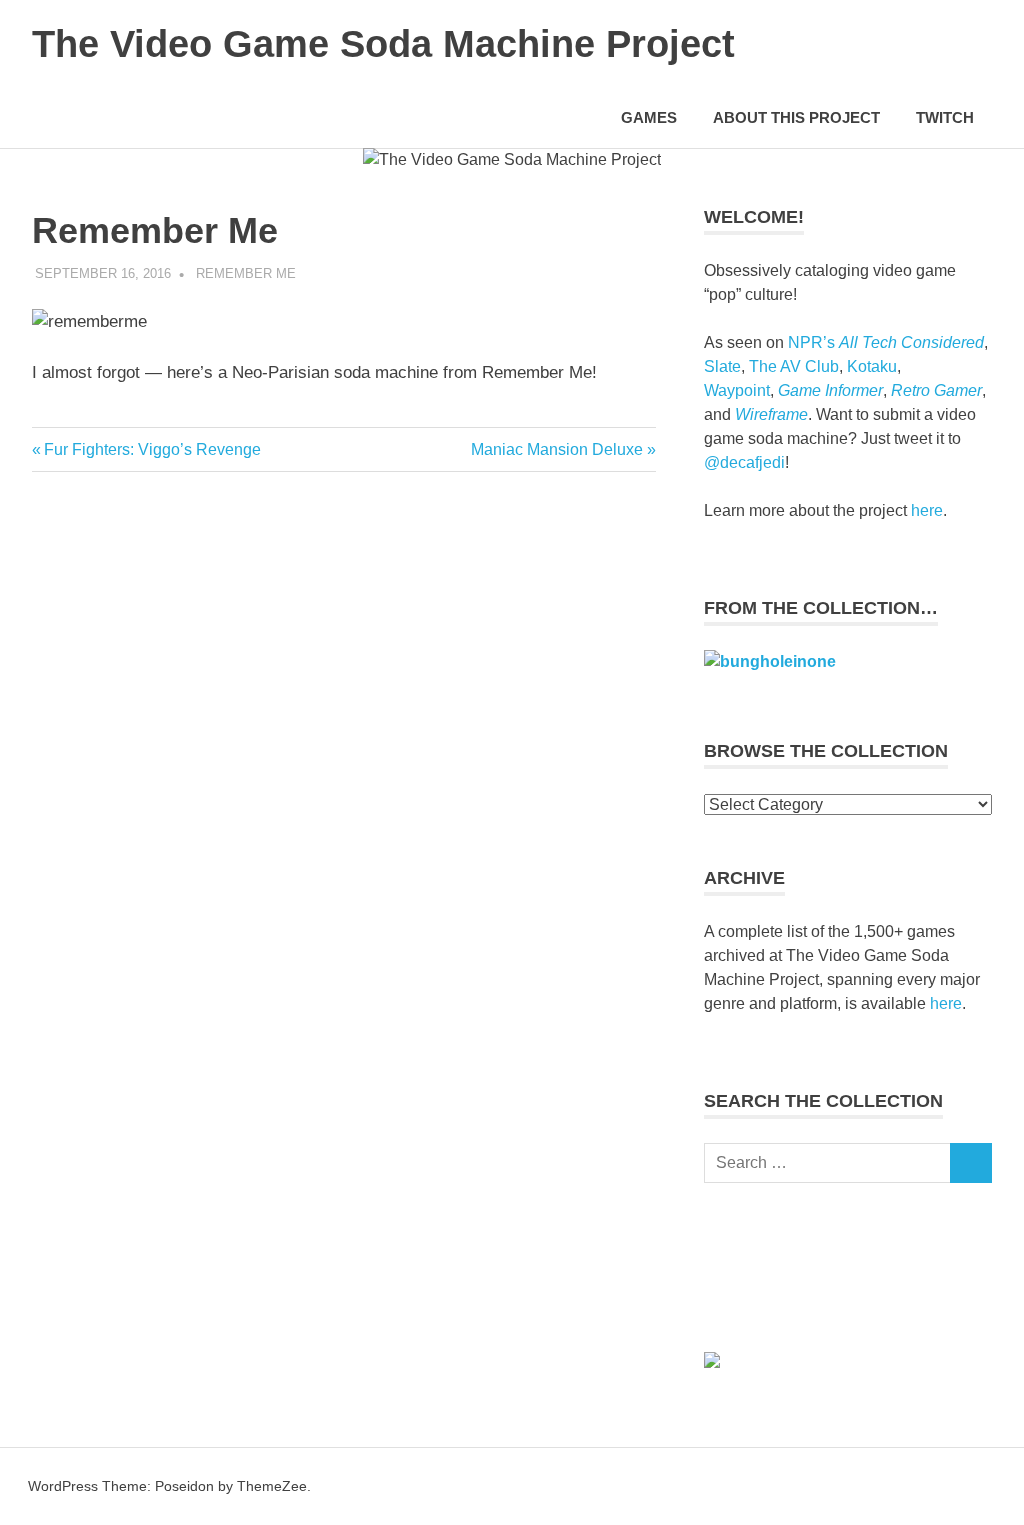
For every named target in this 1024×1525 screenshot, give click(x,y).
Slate (722, 366)
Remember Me (246, 273)
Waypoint (737, 390)
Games (649, 117)
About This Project (796, 117)
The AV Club (794, 366)
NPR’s (886, 342)
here (927, 510)
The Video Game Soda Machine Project (383, 44)
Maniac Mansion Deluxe (557, 449)
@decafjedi (744, 462)
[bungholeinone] (770, 661)
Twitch (945, 117)
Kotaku (872, 366)
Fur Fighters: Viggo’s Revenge (152, 449)
